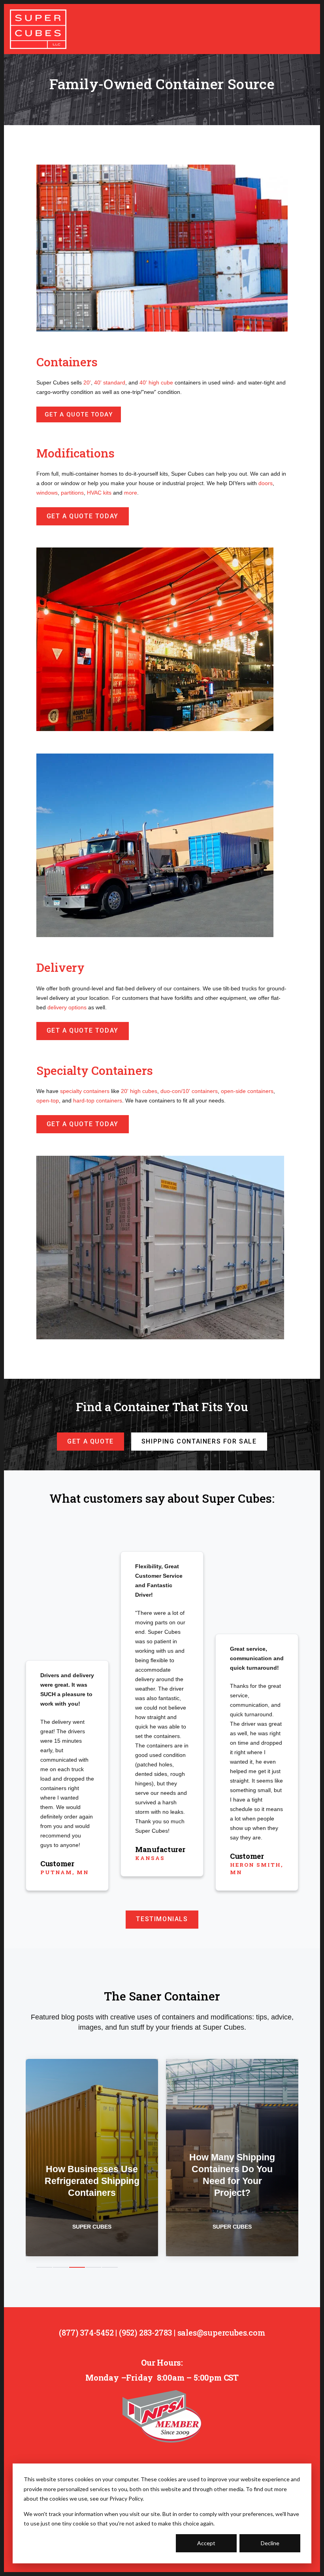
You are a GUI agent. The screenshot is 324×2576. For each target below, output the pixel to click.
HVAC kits (99, 493)
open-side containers (247, 1091)
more (131, 493)
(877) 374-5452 (86, 2332)
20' (87, 382)
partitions (72, 493)
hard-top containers (98, 1101)
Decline (270, 2543)
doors (266, 483)
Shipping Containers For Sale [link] (199, 1441)
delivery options (67, 1007)
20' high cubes (139, 1091)
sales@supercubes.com (221, 2332)
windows (47, 493)
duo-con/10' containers (189, 1091)
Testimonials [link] (162, 1919)
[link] (38, 28)
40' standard (110, 382)
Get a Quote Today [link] (79, 414)
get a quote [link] (90, 1441)
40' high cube (156, 382)
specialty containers (85, 1091)
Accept (206, 2543)
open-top (48, 1101)
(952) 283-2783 (145, 2332)
